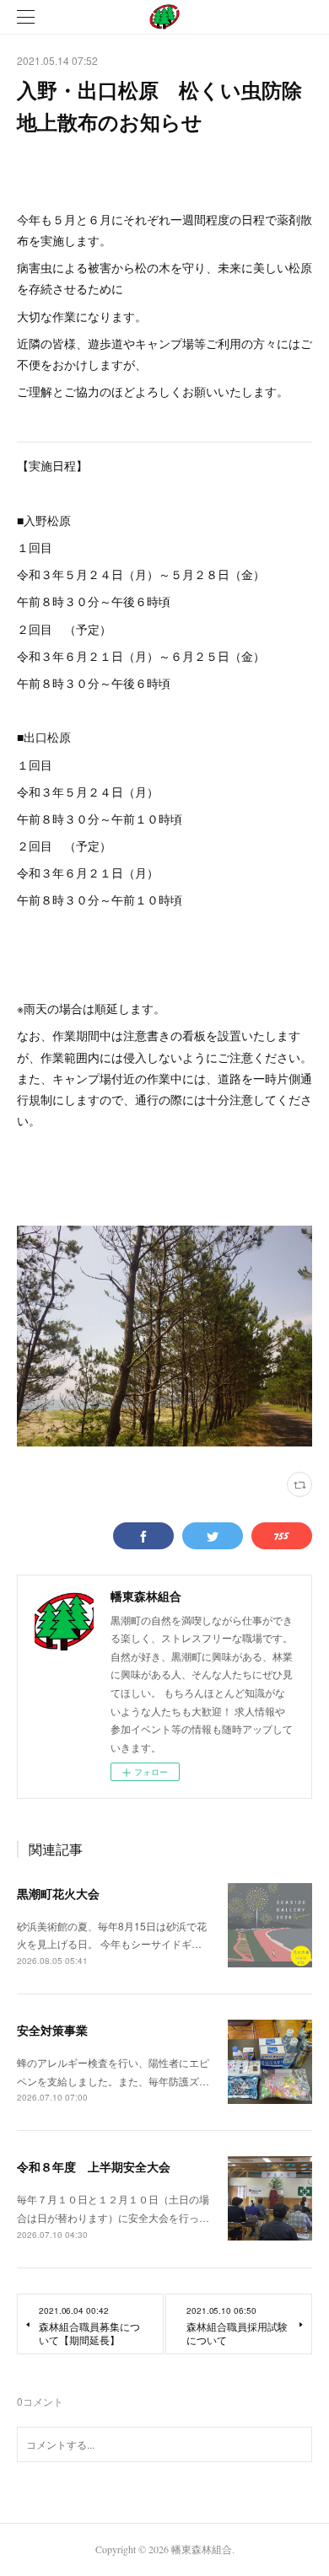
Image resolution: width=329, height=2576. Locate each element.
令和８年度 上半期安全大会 (94, 2166)
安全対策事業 (52, 2030)
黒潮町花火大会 (58, 1893)
